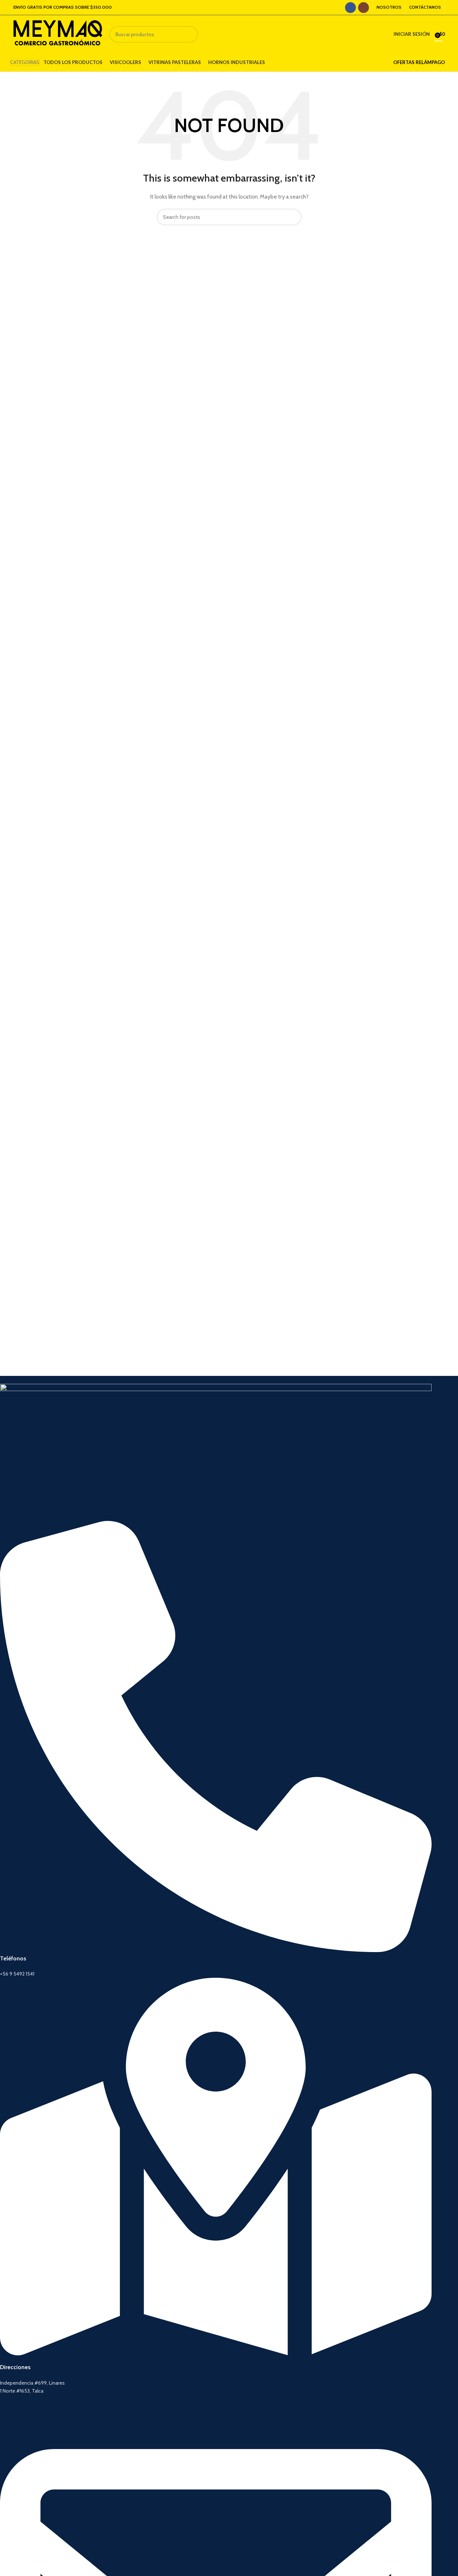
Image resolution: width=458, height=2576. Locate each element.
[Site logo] (58, 34)
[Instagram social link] (364, 8)
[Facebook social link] (350, 8)
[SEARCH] (190, 34)
